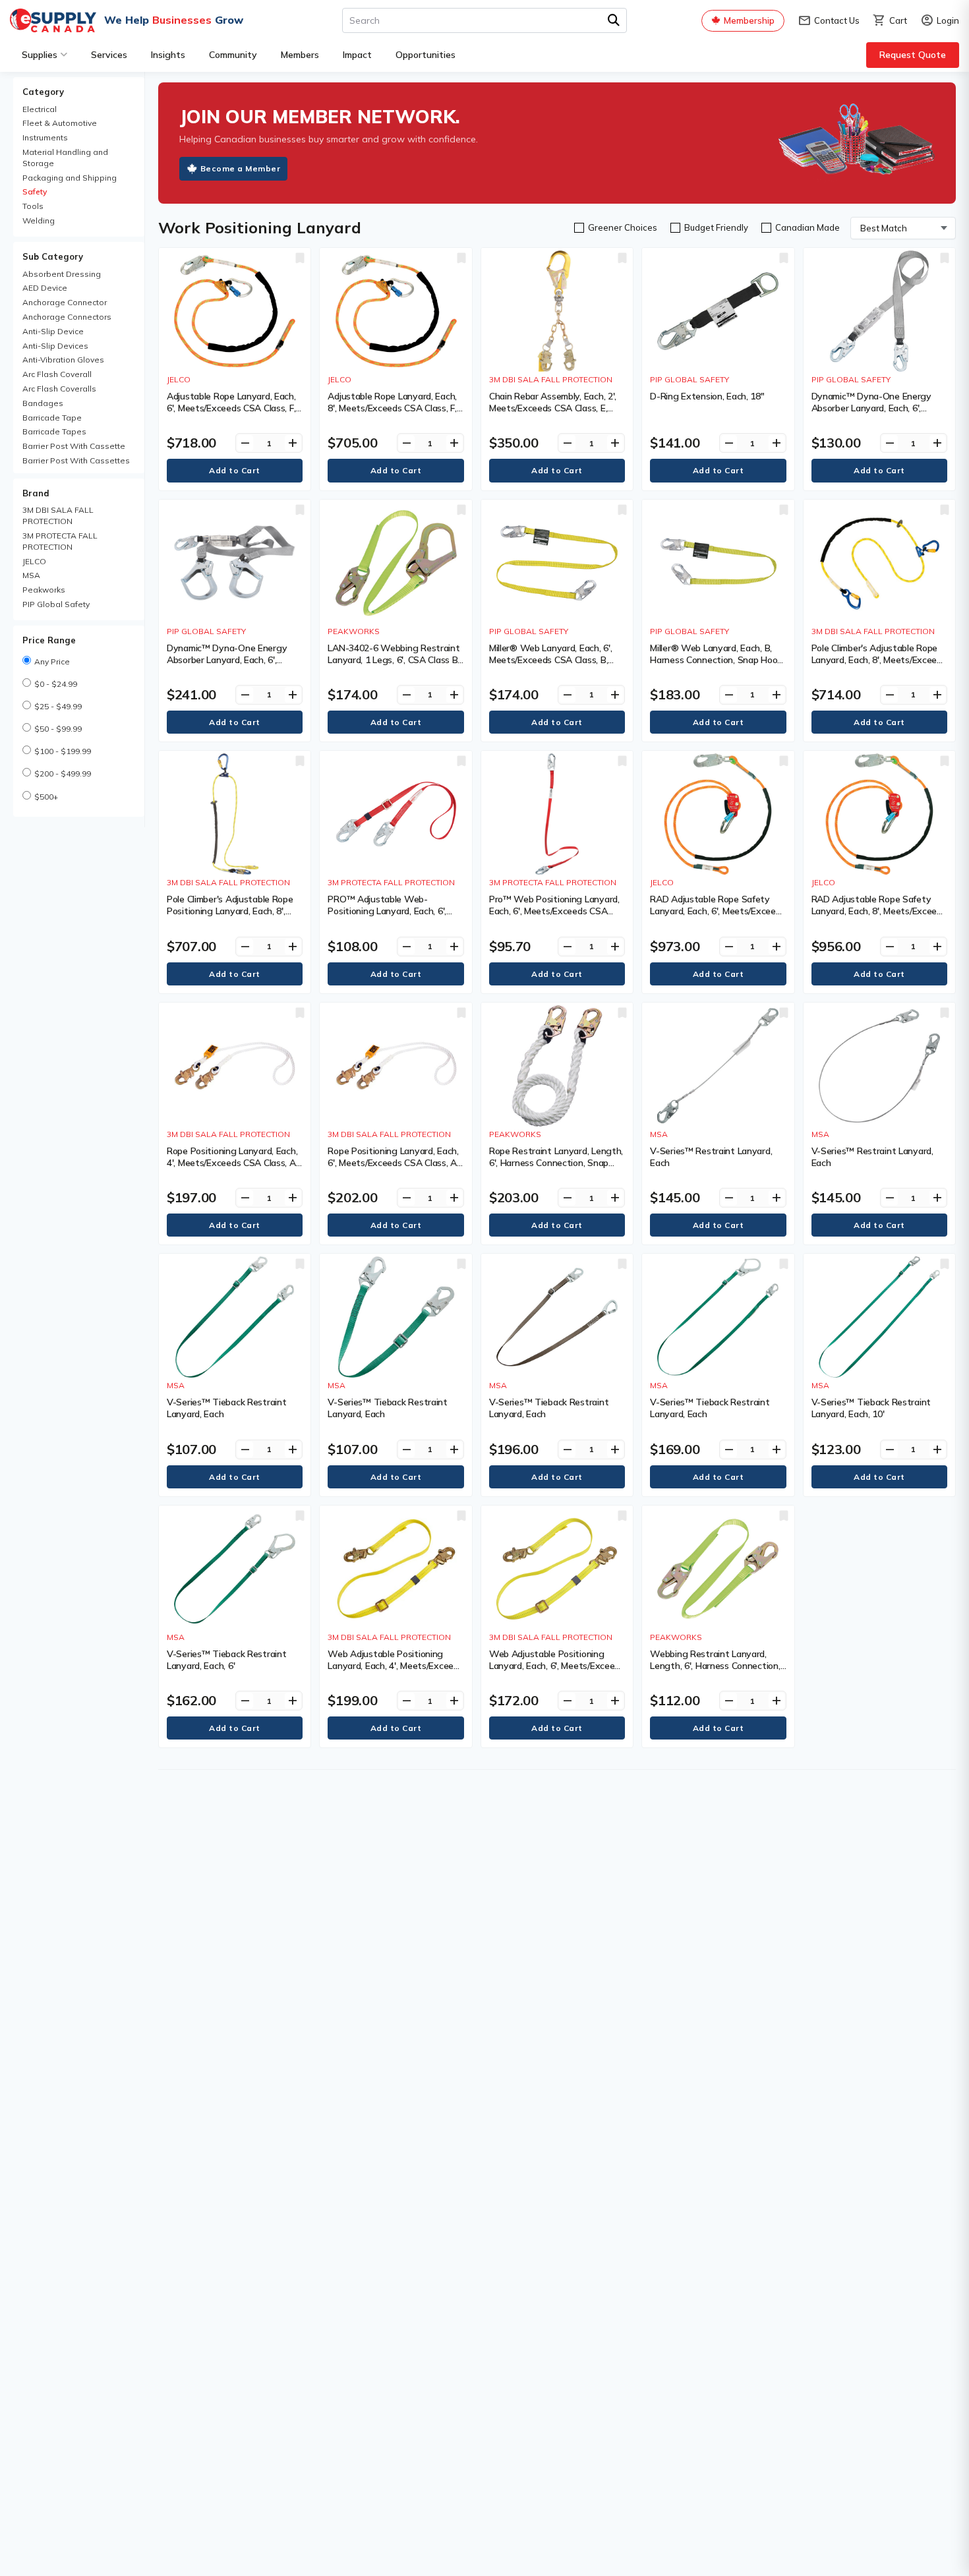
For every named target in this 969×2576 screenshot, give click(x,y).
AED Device (45, 288)
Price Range (49, 640)
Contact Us (829, 21)
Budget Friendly (716, 227)
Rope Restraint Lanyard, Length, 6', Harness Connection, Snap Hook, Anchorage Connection (556, 1163)
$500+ (46, 797)
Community (233, 55)
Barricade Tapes (54, 431)
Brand (36, 493)
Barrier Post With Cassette (74, 446)
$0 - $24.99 (56, 684)
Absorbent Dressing (62, 274)
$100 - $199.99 (63, 751)
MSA (31, 575)
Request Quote (913, 55)
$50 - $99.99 (58, 729)
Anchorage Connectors (67, 317)
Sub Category (53, 256)
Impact (357, 55)
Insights (168, 55)
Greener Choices (623, 227)
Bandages (43, 403)
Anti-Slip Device (53, 331)
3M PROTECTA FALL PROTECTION (60, 541)
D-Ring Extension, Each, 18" (707, 396)
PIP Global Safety (56, 604)
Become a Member (241, 168)
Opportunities (426, 55)
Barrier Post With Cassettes (76, 460)
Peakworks (44, 590)
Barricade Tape (52, 418)
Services (109, 55)
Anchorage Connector (65, 302)
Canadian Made (807, 227)
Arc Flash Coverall (57, 374)
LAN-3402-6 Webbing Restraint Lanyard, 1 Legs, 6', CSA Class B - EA (394, 660)
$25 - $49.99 (58, 706)
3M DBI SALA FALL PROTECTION (58, 515)
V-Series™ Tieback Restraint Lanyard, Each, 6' (226, 1660)
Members (300, 55)
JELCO (34, 561)
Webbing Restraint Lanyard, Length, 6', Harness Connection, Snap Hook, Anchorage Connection (715, 1672)
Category (43, 92)
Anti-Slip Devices (55, 346)
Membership (749, 20)
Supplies (40, 55)
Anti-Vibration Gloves (63, 360)
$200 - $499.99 (63, 774)
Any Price (52, 661)
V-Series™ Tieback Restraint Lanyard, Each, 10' (871, 1408)
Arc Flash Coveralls (59, 389)
